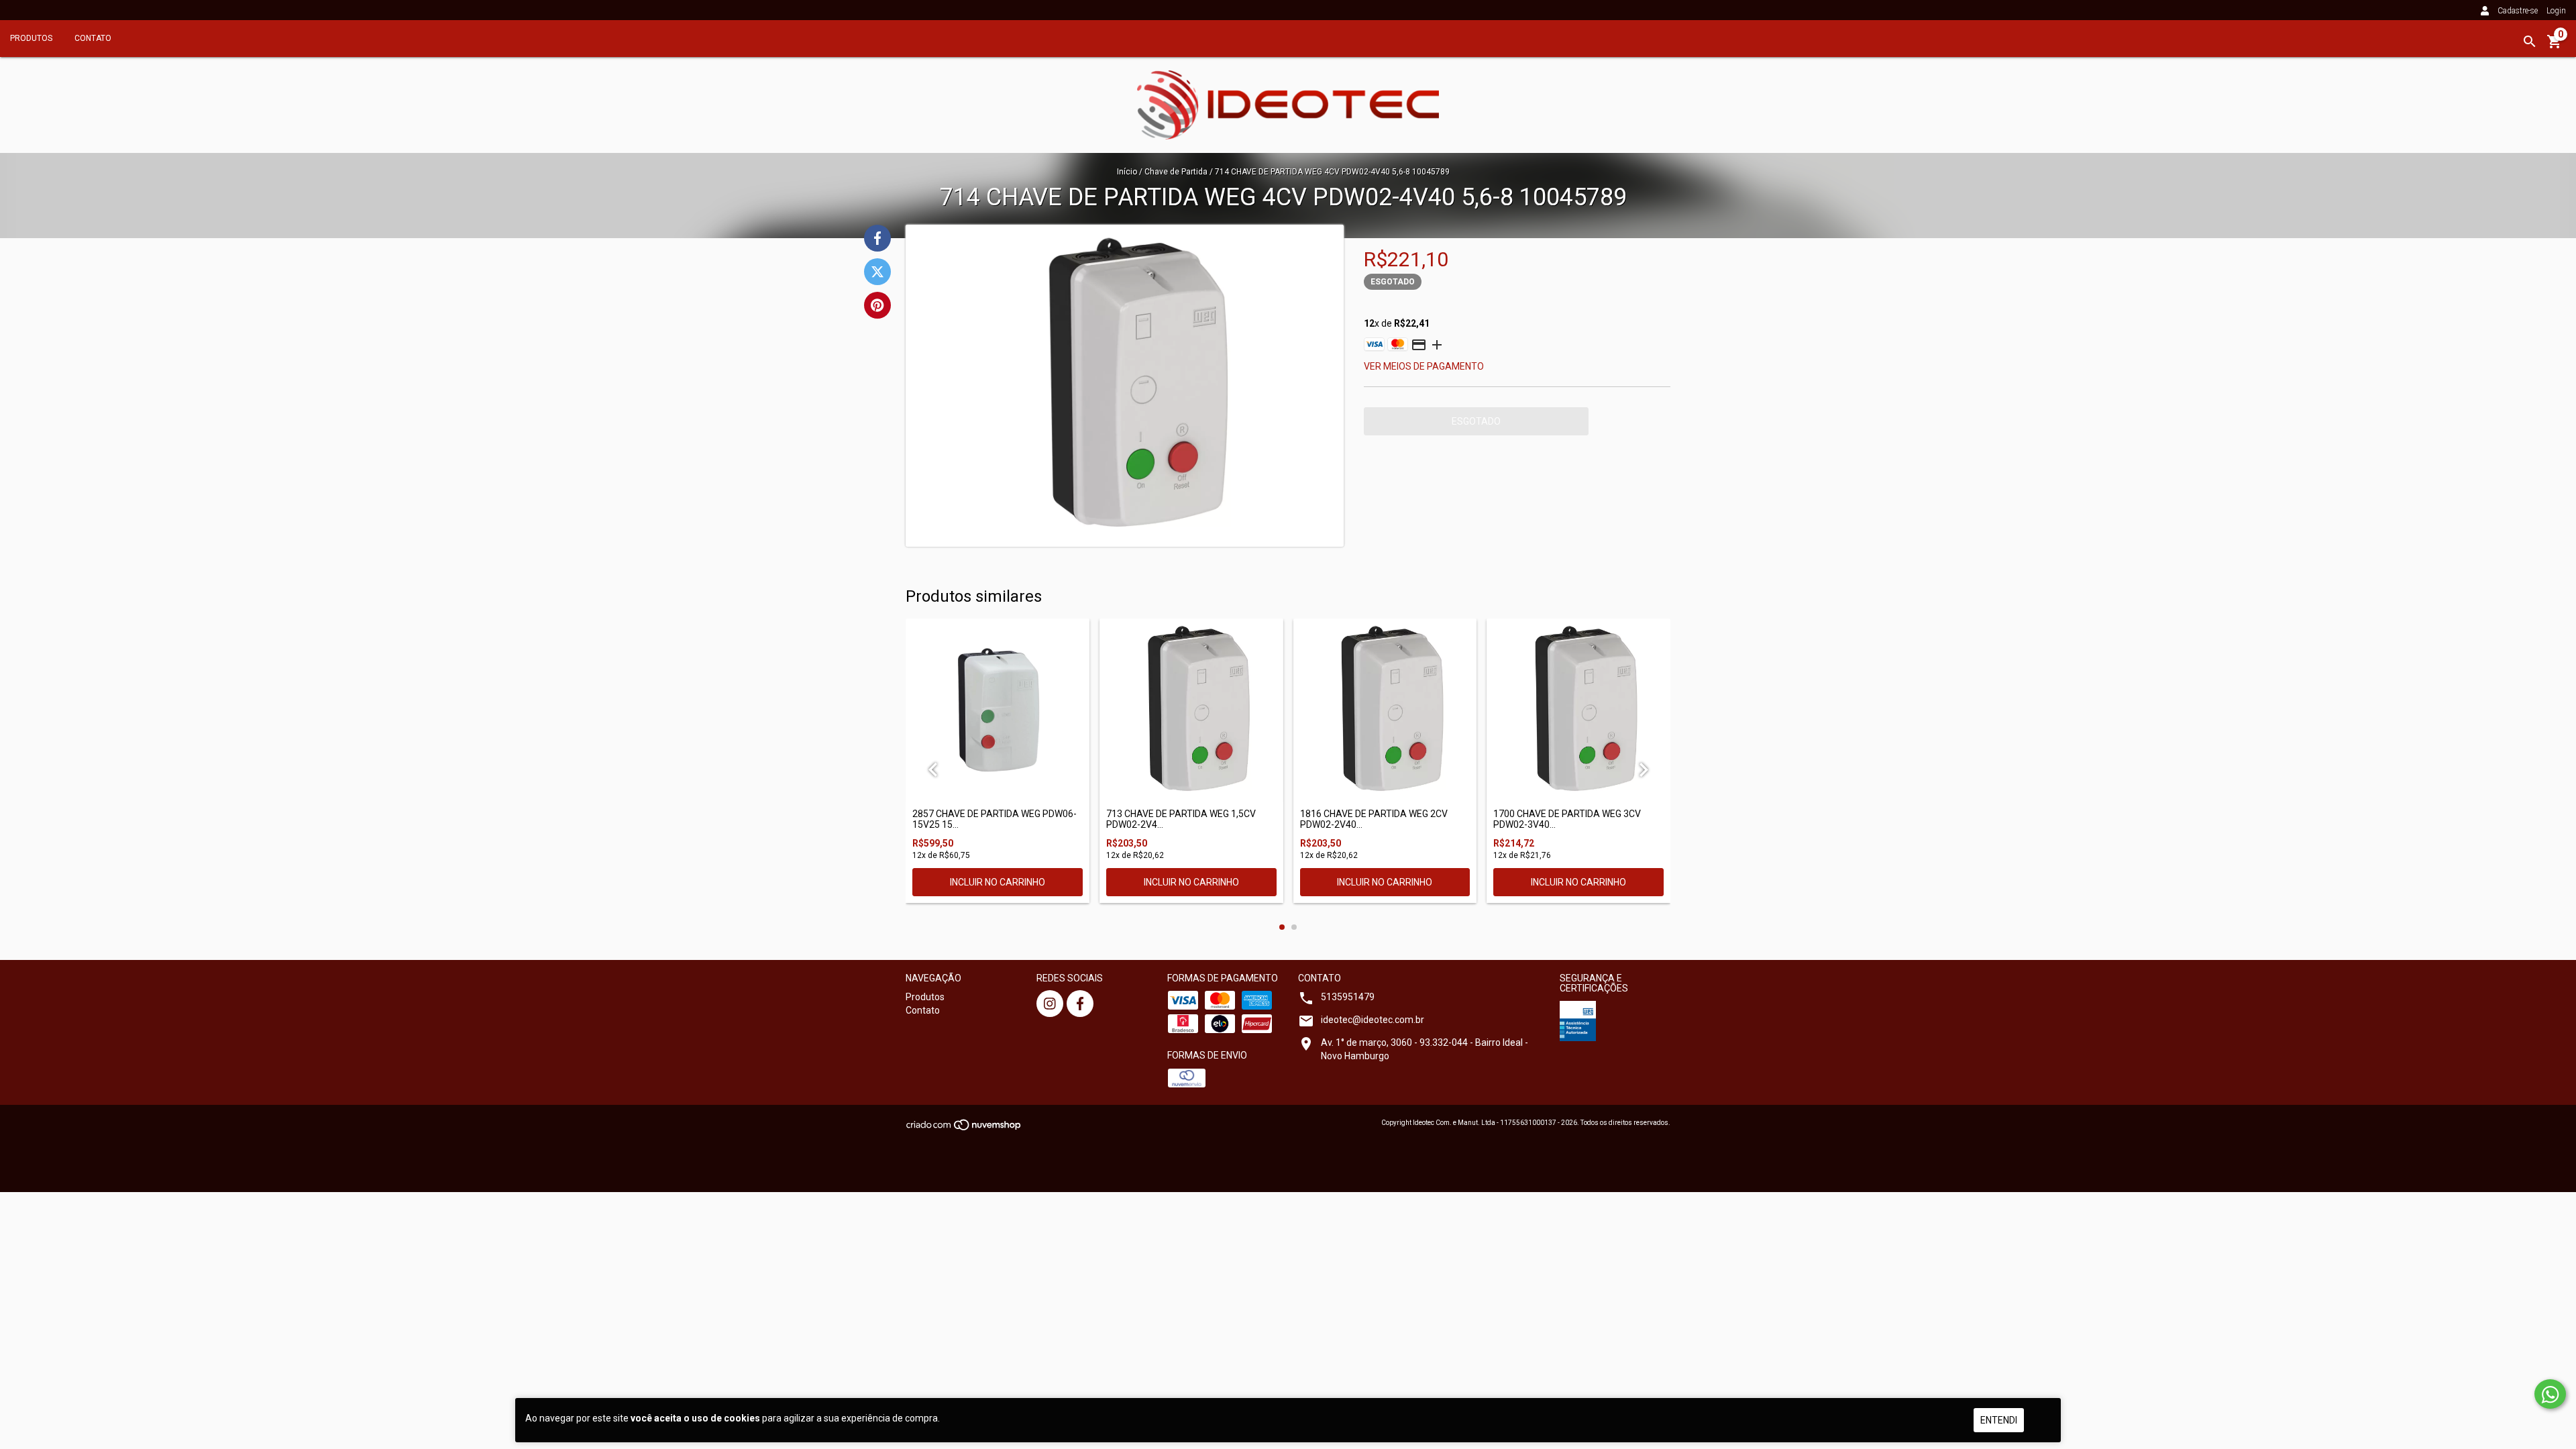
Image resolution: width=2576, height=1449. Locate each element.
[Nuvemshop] (964, 1129)
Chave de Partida (1176, 172)
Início (1127, 172)
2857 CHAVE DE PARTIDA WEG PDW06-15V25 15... (995, 819)
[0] (2555, 46)
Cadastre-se (2518, 11)
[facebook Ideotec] (1080, 1004)
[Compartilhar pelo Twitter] (877, 272)
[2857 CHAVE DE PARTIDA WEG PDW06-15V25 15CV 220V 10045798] (998, 710)
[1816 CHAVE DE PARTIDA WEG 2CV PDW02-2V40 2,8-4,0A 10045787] (1385, 710)
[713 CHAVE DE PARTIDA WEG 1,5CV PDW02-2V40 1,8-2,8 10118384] (1191, 710)
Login (2556, 11)
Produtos (31, 38)
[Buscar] (2530, 42)
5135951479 (1348, 997)
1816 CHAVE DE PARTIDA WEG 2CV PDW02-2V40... (1374, 819)
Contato (93, 38)
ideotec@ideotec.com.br (1373, 1020)
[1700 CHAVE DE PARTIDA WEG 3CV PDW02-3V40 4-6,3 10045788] (1578, 710)
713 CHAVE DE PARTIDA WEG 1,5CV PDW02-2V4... (1181, 819)
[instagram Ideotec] (1050, 1004)
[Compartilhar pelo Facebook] (877, 238)
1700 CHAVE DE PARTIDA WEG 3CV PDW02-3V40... (1567, 819)
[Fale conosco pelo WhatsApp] (2550, 1394)
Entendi (1999, 1420)
